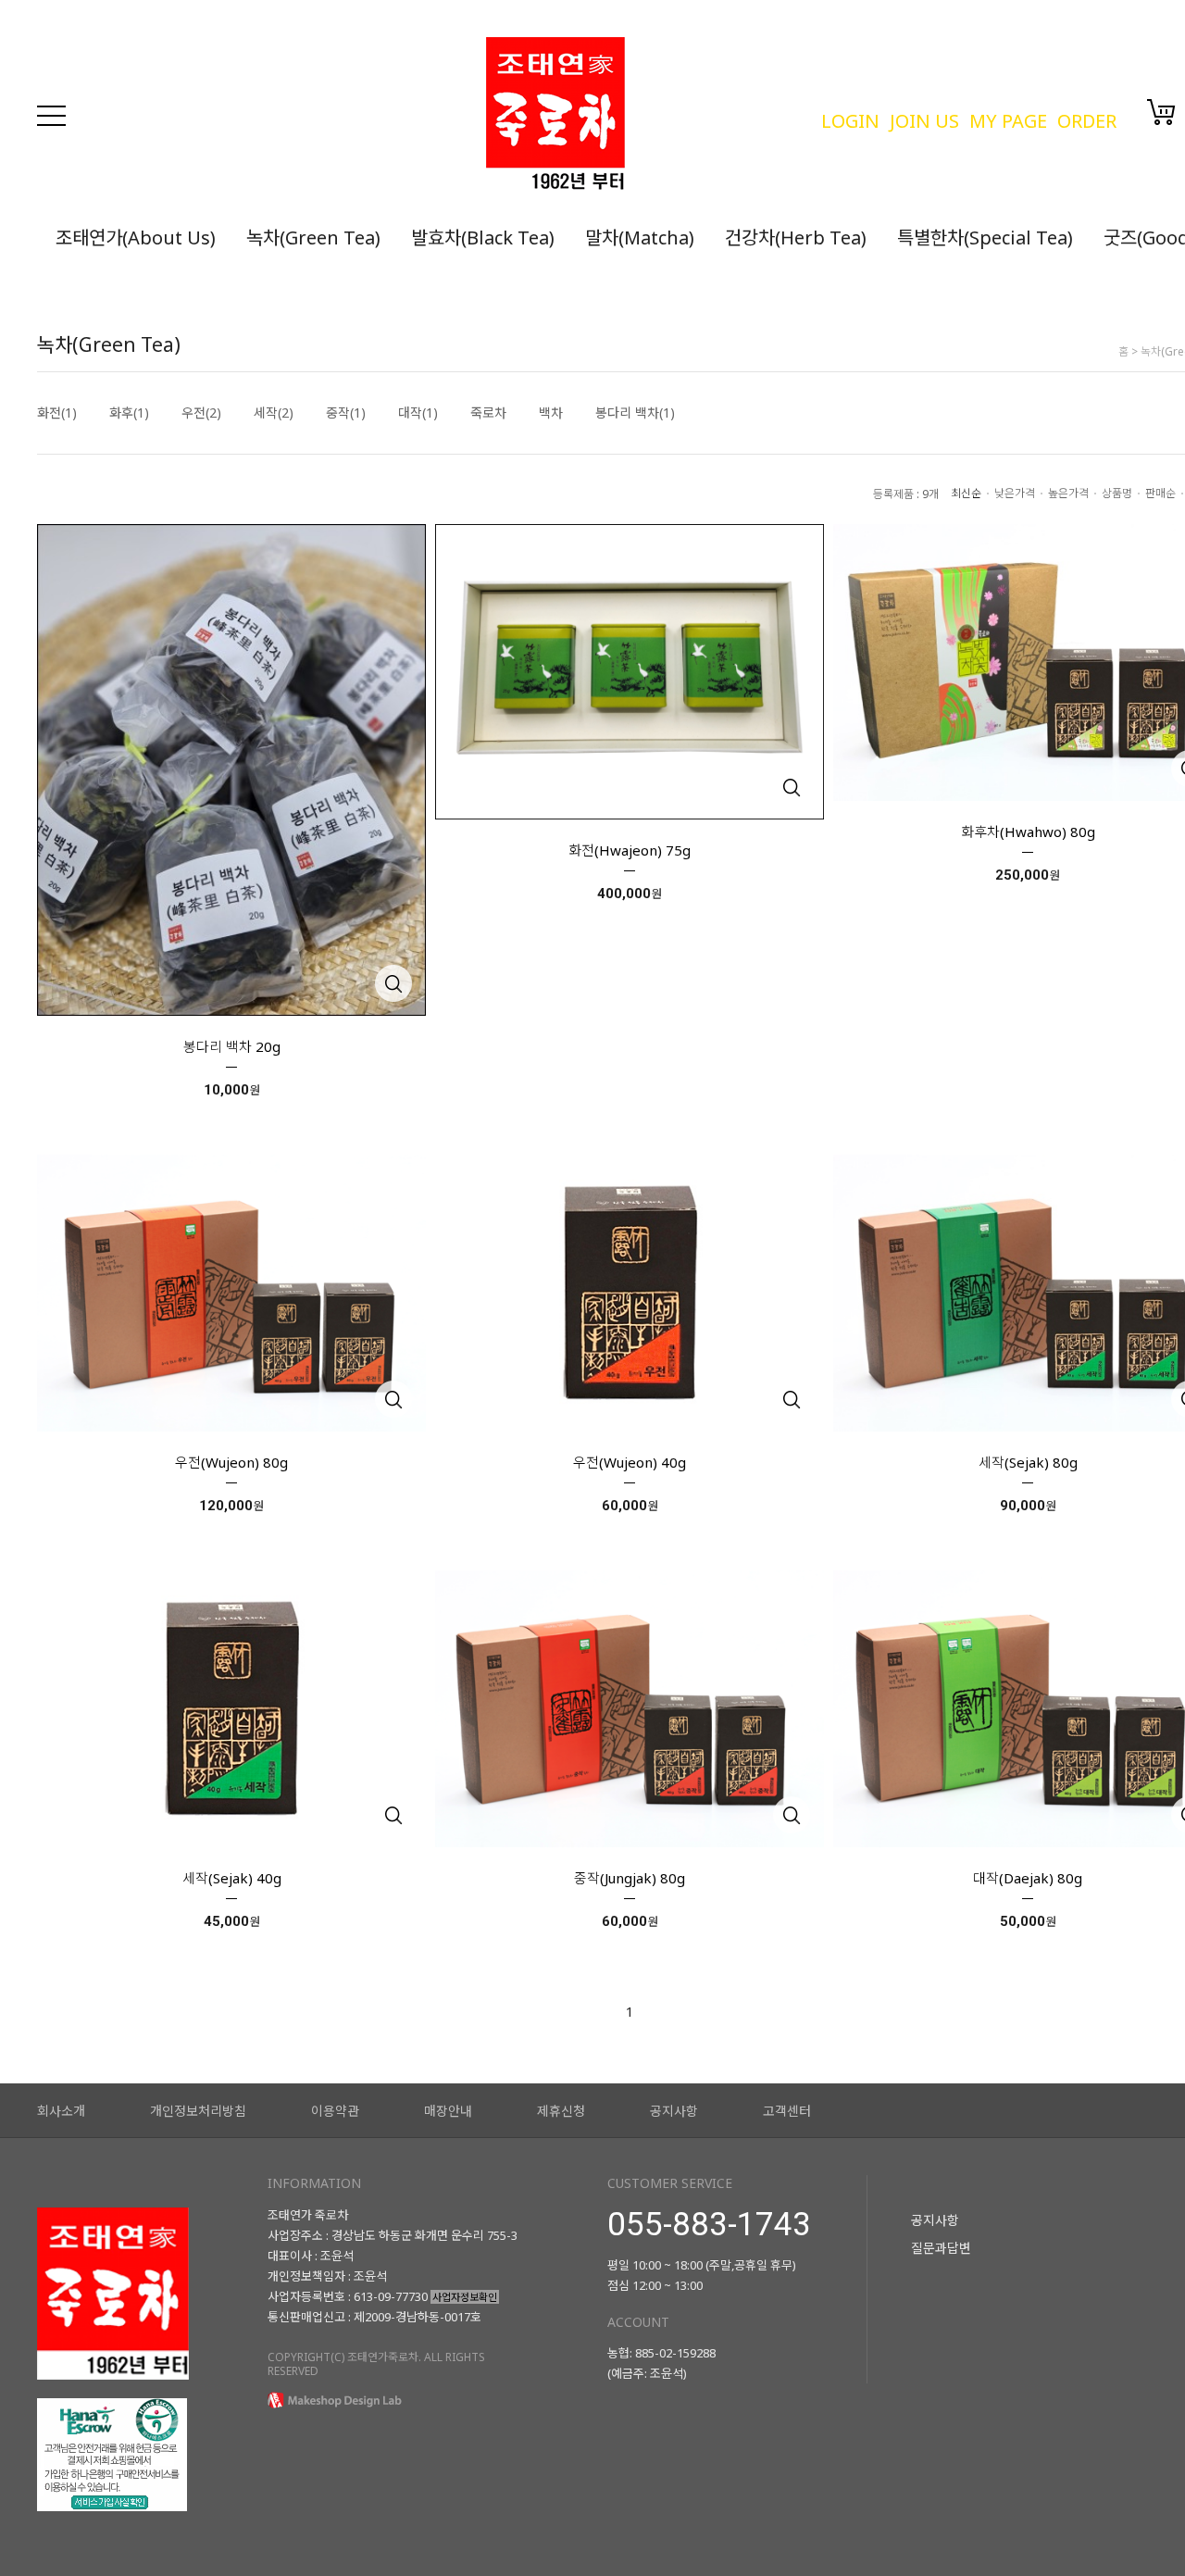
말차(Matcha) (640, 238)
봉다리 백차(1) (635, 413)
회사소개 (61, 2111)
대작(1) (418, 413)
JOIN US (924, 121)
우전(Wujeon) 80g (231, 1462)
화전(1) (57, 413)
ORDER (1087, 121)
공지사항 (674, 2111)
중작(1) (346, 413)
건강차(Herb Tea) (796, 238)
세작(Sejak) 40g (232, 1878)
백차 (551, 413)
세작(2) (274, 413)
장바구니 (1161, 112)
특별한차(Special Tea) (985, 238)
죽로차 (488, 413)
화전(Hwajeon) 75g (630, 850)
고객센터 (787, 2111)
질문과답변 (941, 2248)
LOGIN (850, 121)
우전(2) (201, 413)
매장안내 (448, 2111)
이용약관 (335, 2111)
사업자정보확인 (465, 2297)
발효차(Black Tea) (483, 238)
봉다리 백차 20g (232, 1046)
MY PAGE (1008, 121)
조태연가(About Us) (136, 238)
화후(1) (129, 413)
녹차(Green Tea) (313, 238)
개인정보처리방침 (198, 2111)
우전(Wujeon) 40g (630, 1462)
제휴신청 (561, 2111)
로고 (644, 116)
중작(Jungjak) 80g (630, 1878)
